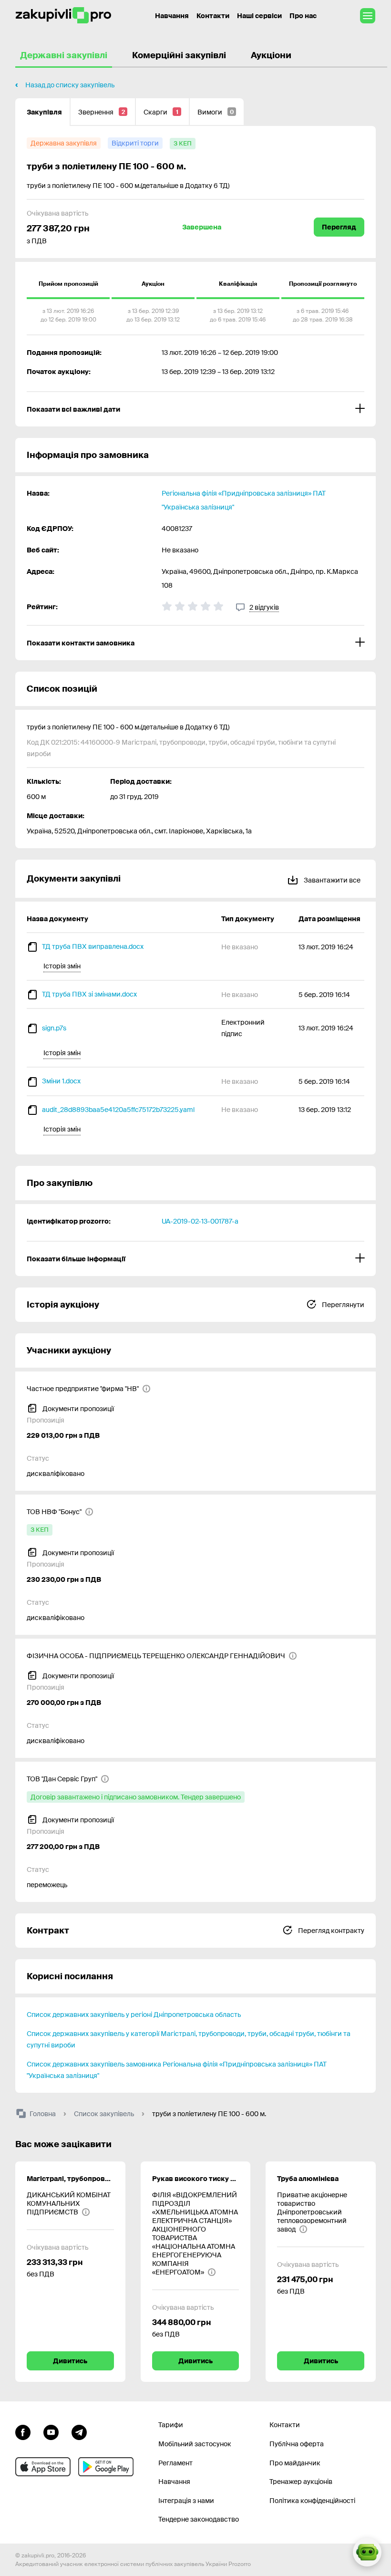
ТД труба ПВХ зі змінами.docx (89, 994)
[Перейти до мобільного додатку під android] (106, 2467)
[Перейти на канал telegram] (79, 2431)
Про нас (303, 16)
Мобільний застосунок (195, 2444)
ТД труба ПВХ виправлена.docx (93, 946)
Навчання (172, 16)
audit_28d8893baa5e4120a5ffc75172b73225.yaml (118, 1110)
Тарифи (171, 2425)
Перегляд (339, 227)
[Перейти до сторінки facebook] (23, 2431)
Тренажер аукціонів (301, 2482)
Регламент (175, 2463)
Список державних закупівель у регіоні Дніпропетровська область (134, 2015)
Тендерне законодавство (199, 2519)
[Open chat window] (367, 2552)
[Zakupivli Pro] (63, 16)
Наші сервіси (259, 16)
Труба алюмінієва (308, 2179)
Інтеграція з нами (186, 2501)
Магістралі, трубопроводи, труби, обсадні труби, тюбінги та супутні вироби (70, 2179)
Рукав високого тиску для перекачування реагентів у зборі (196, 2179)
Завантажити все (331, 880)
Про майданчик (295, 2463)
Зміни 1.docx (61, 1081)
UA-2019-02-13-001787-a (200, 1221)
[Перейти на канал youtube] (51, 2431)
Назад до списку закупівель (70, 85)
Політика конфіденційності (312, 2501)
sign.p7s (54, 1028)
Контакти (213, 16)
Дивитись (70, 2361)
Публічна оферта (297, 2444)
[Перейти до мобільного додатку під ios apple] (43, 2467)
